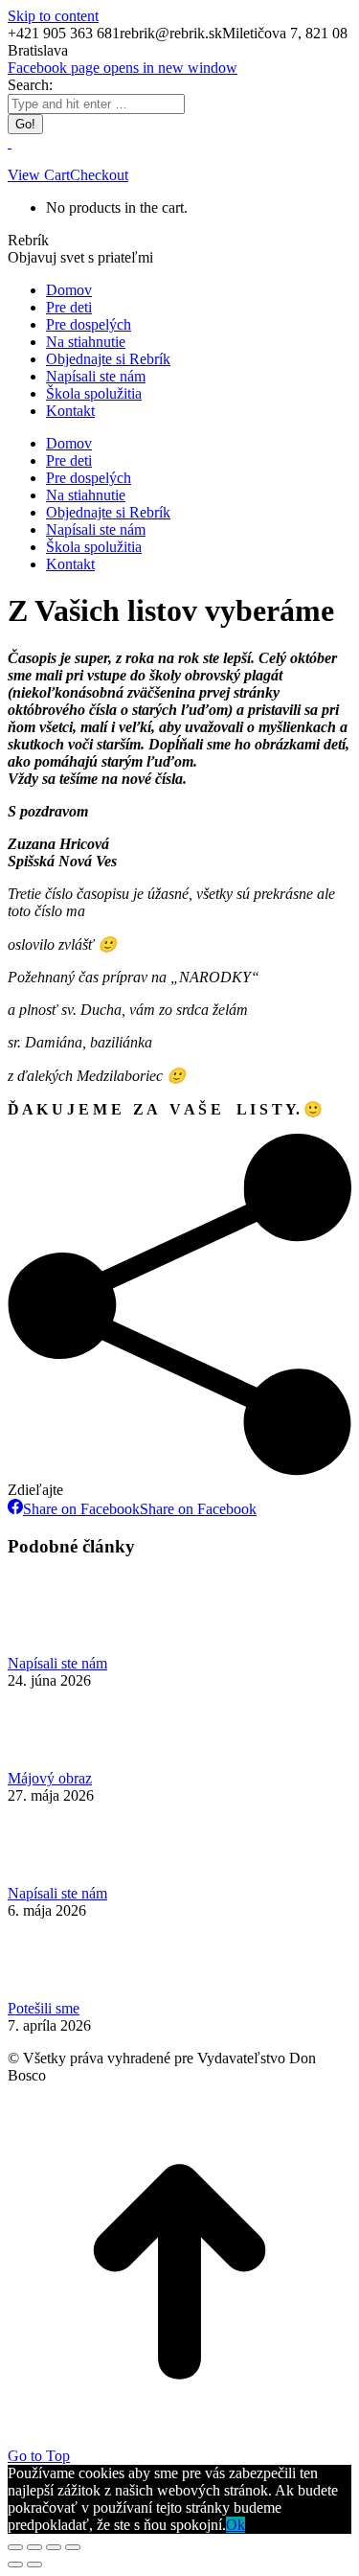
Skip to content (53, 16)
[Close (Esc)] (15, 2547)
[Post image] (60, 1646)
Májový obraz (50, 1778)
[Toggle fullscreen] (54, 2547)
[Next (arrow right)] (34, 2564)
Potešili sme (44, 2008)
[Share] (34, 2547)
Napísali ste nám (57, 1663)
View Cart (39, 175)
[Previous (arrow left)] (15, 2564)
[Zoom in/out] (73, 2547)
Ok (236, 2525)
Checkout (99, 175)
